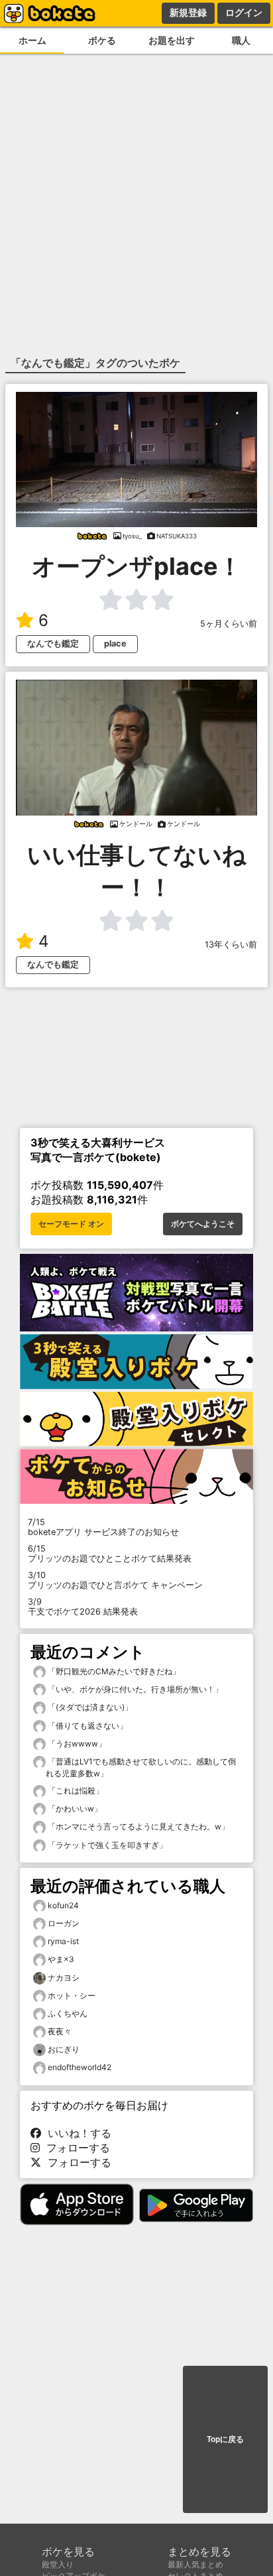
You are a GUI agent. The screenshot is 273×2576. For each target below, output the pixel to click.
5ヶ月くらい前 (229, 624)
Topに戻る (225, 2439)
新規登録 (188, 13)
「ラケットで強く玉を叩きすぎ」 (106, 1845)
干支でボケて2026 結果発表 (83, 1607)
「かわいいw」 (74, 1809)
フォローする (75, 2148)
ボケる (102, 40)
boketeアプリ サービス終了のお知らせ (103, 1527)
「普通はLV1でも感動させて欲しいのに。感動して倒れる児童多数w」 (141, 1767)
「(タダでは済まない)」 (89, 1707)
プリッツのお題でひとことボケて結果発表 (110, 1554)
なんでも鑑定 (53, 644)
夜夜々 (60, 2031)
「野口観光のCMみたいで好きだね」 (113, 1671)
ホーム (32, 40)
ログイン (244, 13)
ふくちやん (68, 2013)
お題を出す (172, 40)
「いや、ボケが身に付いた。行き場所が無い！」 (134, 1689)
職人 (241, 40)
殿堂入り (58, 2564)
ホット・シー (72, 1995)
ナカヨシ (64, 1978)
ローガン (64, 1923)
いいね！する (76, 2133)
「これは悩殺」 (75, 1791)
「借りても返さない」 (86, 1726)
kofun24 (63, 1905)
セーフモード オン (71, 1224)
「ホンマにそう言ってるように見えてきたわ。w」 (137, 1826)
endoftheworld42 (80, 2067)
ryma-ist (63, 1941)
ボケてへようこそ (203, 1224)
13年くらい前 (231, 945)
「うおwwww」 (76, 1744)
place (115, 644)
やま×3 (61, 1959)
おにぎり (64, 2049)
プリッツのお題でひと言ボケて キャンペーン (115, 1580)
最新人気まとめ (195, 2564)
